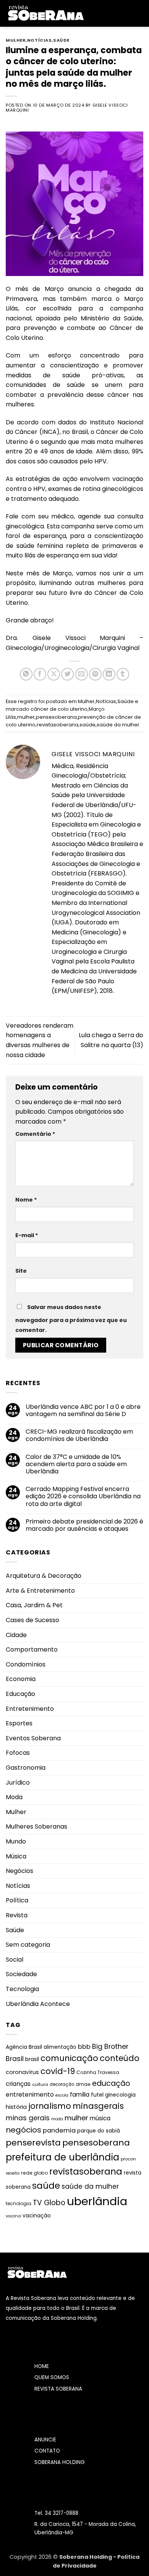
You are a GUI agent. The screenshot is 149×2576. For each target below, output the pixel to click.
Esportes (19, 1723)
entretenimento (30, 2094)
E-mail (27, 1235)
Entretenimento (30, 1709)
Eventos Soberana (33, 1738)
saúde (87, 725)
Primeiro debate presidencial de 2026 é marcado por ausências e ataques (84, 1525)
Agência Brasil (24, 2047)
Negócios (19, 1871)
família (80, 2094)
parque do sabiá (99, 2131)
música (100, 2118)
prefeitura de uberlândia (62, 2157)
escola (62, 2095)
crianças (18, 2084)
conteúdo (120, 2058)
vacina (13, 2216)
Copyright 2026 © (34, 2557)
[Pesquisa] (140, 13)
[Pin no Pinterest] (95, 674)
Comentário (35, 1134)
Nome (26, 1200)
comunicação (69, 2058)
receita (13, 2173)
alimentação (60, 2047)
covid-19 (58, 2071)
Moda (14, 1797)
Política (17, 1900)
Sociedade (21, 1974)
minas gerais (28, 2118)
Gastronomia (26, 1768)
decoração (62, 2084)
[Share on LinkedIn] (109, 674)
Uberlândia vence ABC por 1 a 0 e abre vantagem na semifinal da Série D (83, 1410)
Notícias (39, 40)
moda (57, 2119)
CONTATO (47, 2451)
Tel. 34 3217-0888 (56, 2513)
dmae (83, 2084)
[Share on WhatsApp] (26, 674)
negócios (23, 2130)
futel (97, 2095)
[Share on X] (54, 674)
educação (111, 2083)
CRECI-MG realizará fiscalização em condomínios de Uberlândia (79, 1435)
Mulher (16, 40)
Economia (21, 1679)
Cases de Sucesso (32, 1620)
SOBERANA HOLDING (60, 2462)
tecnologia (19, 2203)
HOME (42, 2366)
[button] (95, 13)
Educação (20, 1694)
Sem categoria (28, 1945)
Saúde (61, 40)
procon (128, 2159)
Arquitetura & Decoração (44, 1576)
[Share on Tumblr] (123, 674)
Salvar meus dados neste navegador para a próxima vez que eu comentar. (71, 1319)
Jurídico (18, 1783)
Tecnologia (22, 1989)
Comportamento (32, 1649)
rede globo (34, 2173)
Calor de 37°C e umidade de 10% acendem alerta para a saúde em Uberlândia (76, 1464)
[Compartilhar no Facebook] (40, 674)
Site (21, 1271)
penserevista (33, 2143)
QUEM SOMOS (52, 2377)
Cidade (16, 1635)
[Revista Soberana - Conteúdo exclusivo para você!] (45, 13)
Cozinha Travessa (98, 2072)
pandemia (59, 2130)
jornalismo (50, 2106)
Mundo (16, 1841)
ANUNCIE (45, 2440)
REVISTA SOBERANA (58, 2389)
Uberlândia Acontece (38, 2004)
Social (15, 1960)
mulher (26, 717)
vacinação (37, 2215)
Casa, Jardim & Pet (34, 1605)
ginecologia (120, 2095)
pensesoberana (56, 717)
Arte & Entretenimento (40, 1591)
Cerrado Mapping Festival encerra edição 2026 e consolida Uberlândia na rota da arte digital (83, 1496)
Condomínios (26, 1664)
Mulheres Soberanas (36, 1826)
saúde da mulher (118, 725)
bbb (84, 2047)
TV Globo (49, 2203)
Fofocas (18, 1753)
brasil (32, 2059)
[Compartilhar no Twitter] (67, 674)
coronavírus (22, 2072)
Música (16, 1856)
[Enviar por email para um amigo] (82, 674)
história (16, 2107)
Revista (17, 1915)
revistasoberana (57, 725)
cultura (40, 2084)
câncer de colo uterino (59, 709)
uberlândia (97, 2201)
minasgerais (98, 2106)
